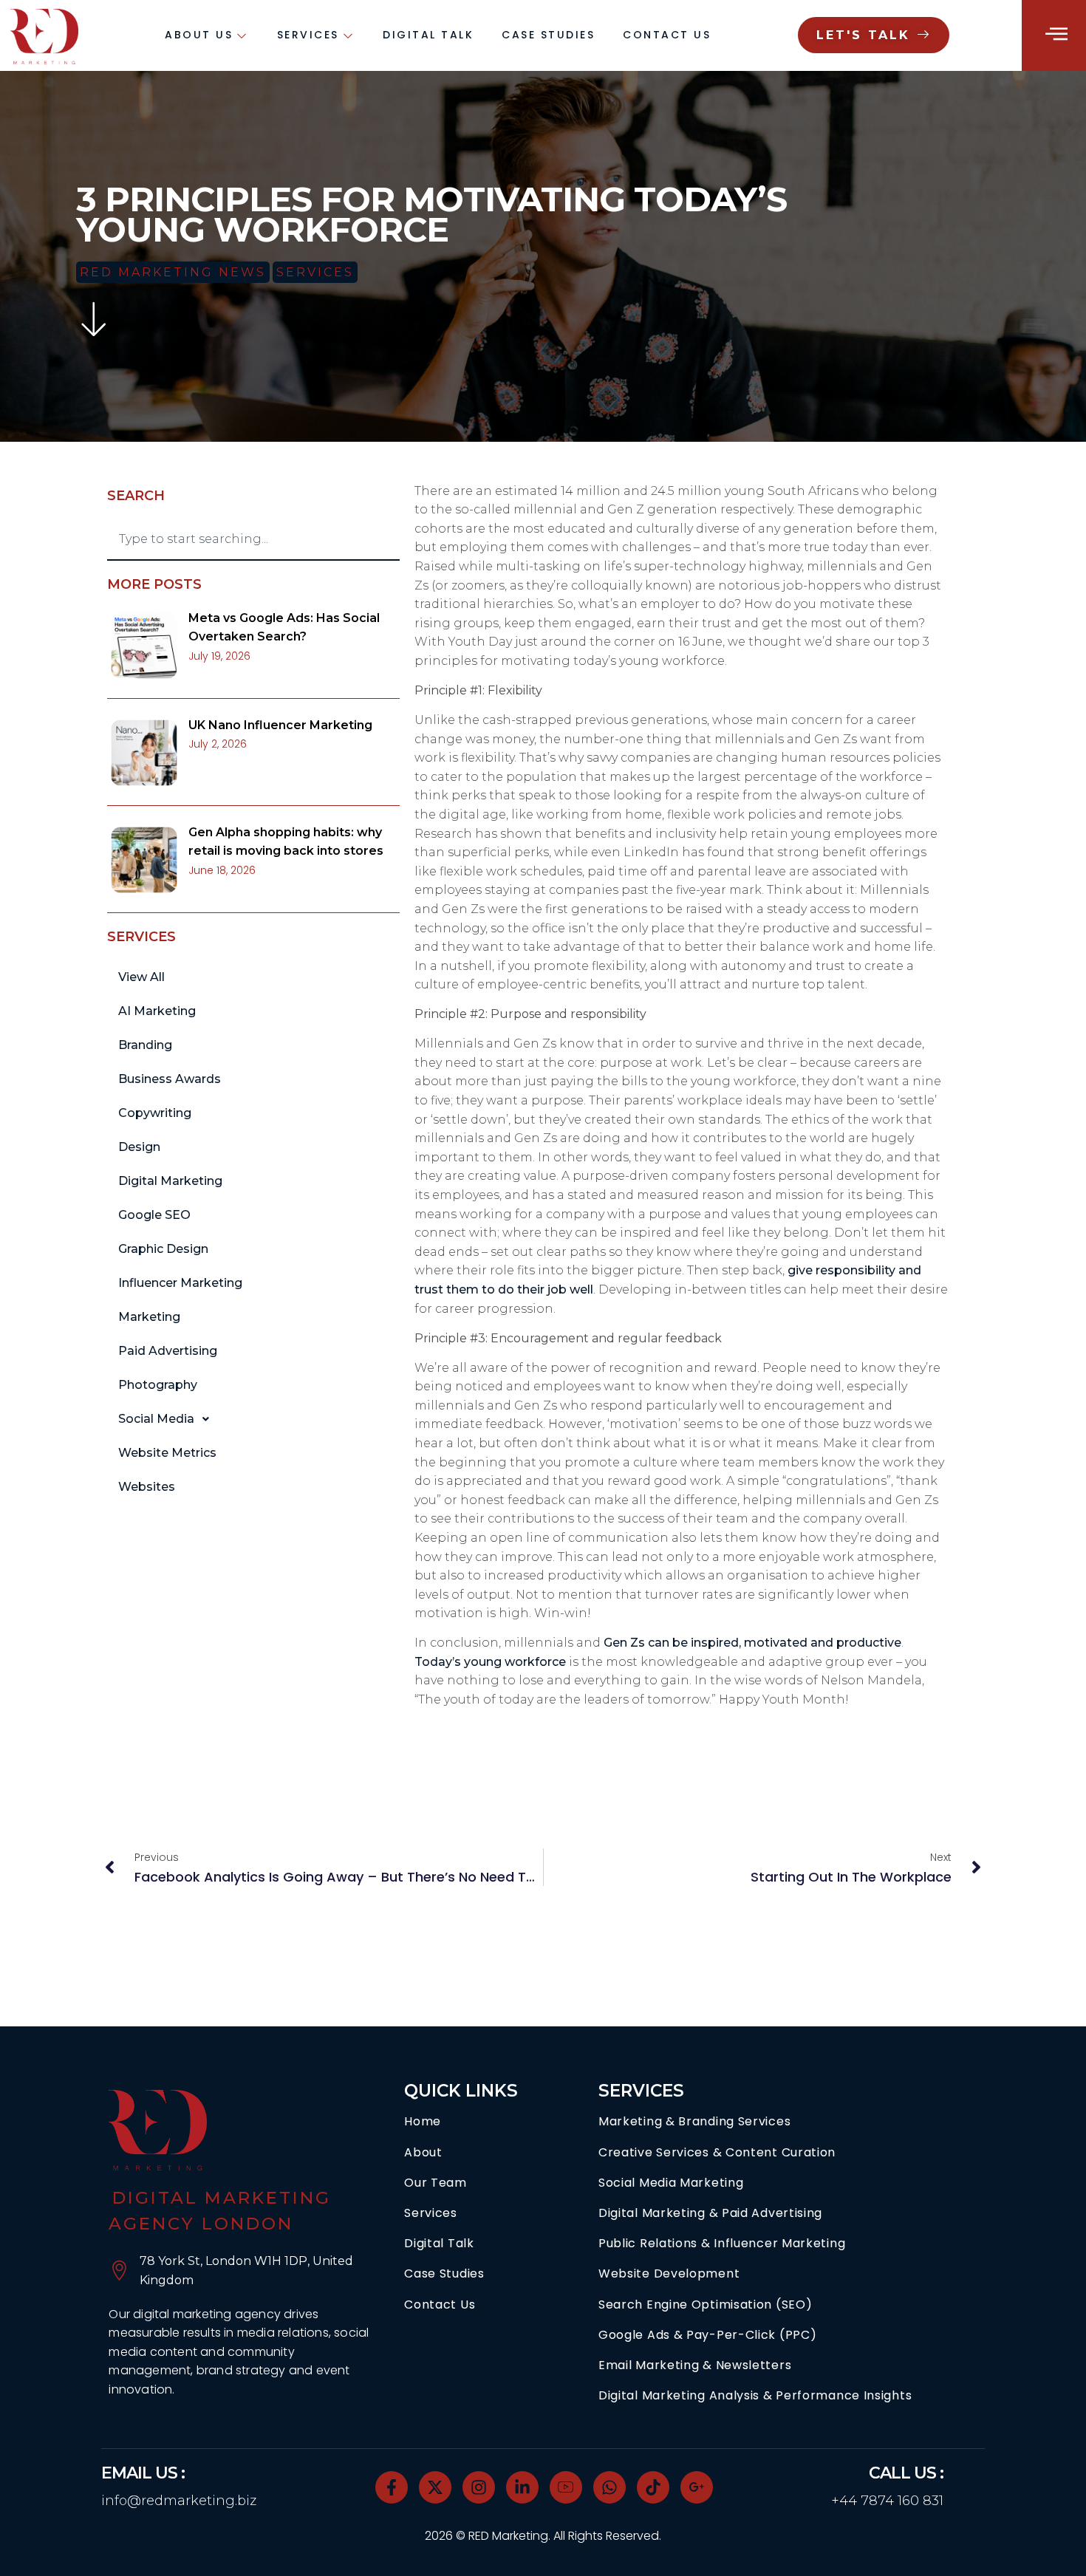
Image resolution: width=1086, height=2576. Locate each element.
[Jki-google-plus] (697, 2487)
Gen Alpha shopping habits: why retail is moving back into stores (286, 842)
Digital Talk (428, 35)
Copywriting (155, 1113)
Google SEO (154, 1215)
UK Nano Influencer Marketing (280, 725)
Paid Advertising (168, 1351)
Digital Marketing (170, 1181)
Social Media (156, 1419)
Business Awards (170, 1079)
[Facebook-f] (392, 2487)
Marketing (149, 1317)
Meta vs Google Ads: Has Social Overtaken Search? (284, 628)
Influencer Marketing (180, 1283)
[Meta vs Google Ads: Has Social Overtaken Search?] (144, 646)
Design (139, 1147)
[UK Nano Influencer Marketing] (144, 753)
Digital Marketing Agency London (220, 2211)
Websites (147, 1487)
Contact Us (667, 35)
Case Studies (548, 35)
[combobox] (253, 540)
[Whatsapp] (609, 2487)
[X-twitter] (435, 2487)
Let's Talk (863, 35)
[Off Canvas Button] (1056, 34)
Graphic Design (163, 1249)
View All (141, 977)
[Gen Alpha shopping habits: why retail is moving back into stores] (144, 860)
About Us (199, 35)
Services (308, 35)
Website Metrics (167, 1453)
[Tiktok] (653, 2487)
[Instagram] (479, 2487)
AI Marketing (157, 1011)
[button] (253, 1419)
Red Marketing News (173, 272)
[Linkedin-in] (522, 2487)
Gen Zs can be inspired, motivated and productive (752, 1643)
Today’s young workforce (490, 1662)
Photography (158, 1385)
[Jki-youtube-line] (566, 2487)
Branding (145, 1045)
